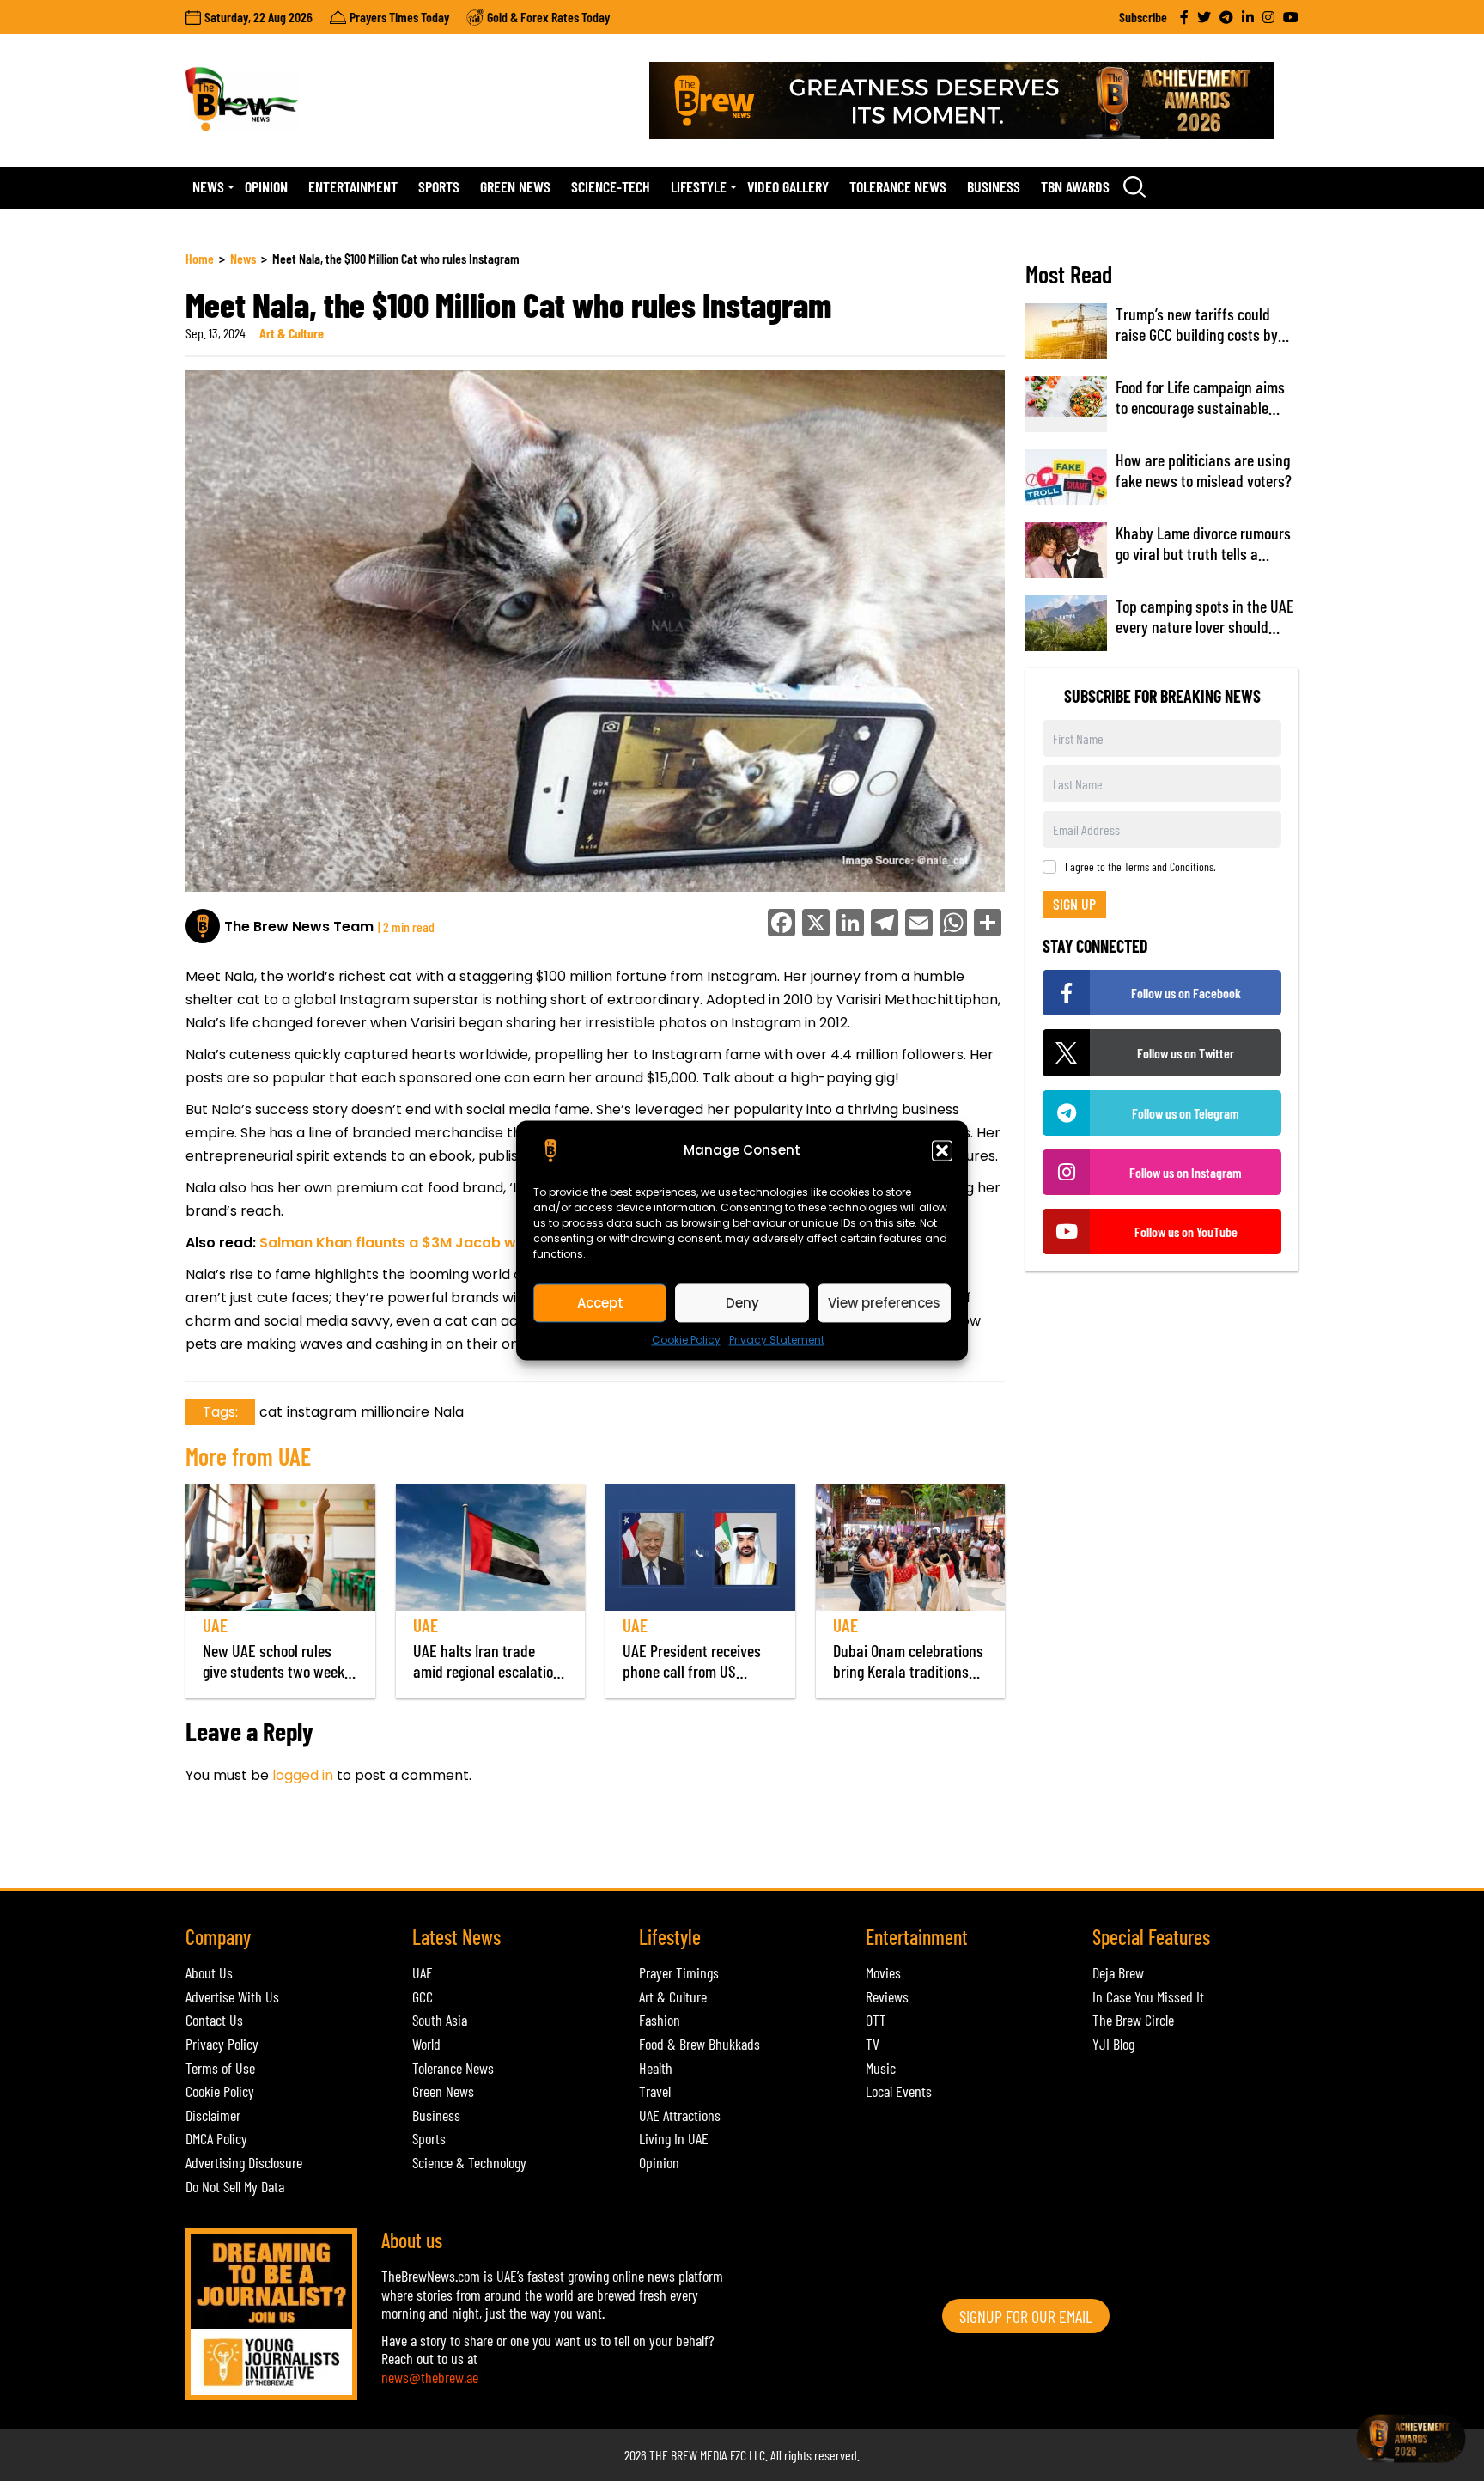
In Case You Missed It (1148, 1996)
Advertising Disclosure (244, 2162)
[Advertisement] (498, 1846)
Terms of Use (220, 2068)
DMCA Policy (216, 2138)
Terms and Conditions (1169, 866)
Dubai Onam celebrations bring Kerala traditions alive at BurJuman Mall (908, 1671)
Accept (600, 1303)
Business (994, 186)
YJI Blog (1113, 2044)
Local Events (899, 2091)
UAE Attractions (680, 2115)
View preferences (884, 1303)
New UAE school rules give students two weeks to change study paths (277, 1671)
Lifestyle (699, 186)
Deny (742, 1303)
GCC (423, 1996)
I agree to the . (1140, 867)
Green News (515, 186)
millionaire (395, 1412)
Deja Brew (1118, 1972)
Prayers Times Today (399, 17)
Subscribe (1143, 17)
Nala (449, 1412)
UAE (215, 1625)
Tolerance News (898, 186)
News (208, 186)
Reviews (887, 1996)
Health (656, 2068)
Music (881, 2068)
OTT (876, 2020)
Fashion (660, 2020)
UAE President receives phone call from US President (692, 1671)
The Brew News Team (299, 927)
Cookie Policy (686, 1340)
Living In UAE (674, 2138)
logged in (303, 1775)
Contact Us (214, 2020)
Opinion (266, 186)
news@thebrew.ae (430, 2377)
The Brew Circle (1133, 2020)
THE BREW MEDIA (688, 2455)
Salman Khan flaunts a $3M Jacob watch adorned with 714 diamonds (504, 1243)
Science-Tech (611, 186)
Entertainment (353, 186)
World (426, 2044)
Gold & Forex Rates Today (548, 17)
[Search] (1134, 186)
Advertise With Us (232, 1996)
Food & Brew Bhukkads (699, 2044)
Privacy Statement (777, 1340)
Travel (655, 2091)
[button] (942, 1150)
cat (271, 1412)
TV (873, 2044)
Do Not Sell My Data (235, 2186)
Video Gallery (788, 186)
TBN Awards (1075, 186)
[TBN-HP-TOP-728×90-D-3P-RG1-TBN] (974, 101)
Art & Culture (292, 333)
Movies (883, 1972)
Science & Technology (469, 2162)
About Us (209, 1972)
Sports (439, 186)
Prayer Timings (679, 1972)
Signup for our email (1026, 2316)
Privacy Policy (222, 2044)
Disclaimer (213, 2115)
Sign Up (1074, 904)
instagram (322, 1412)
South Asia (440, 2020)
